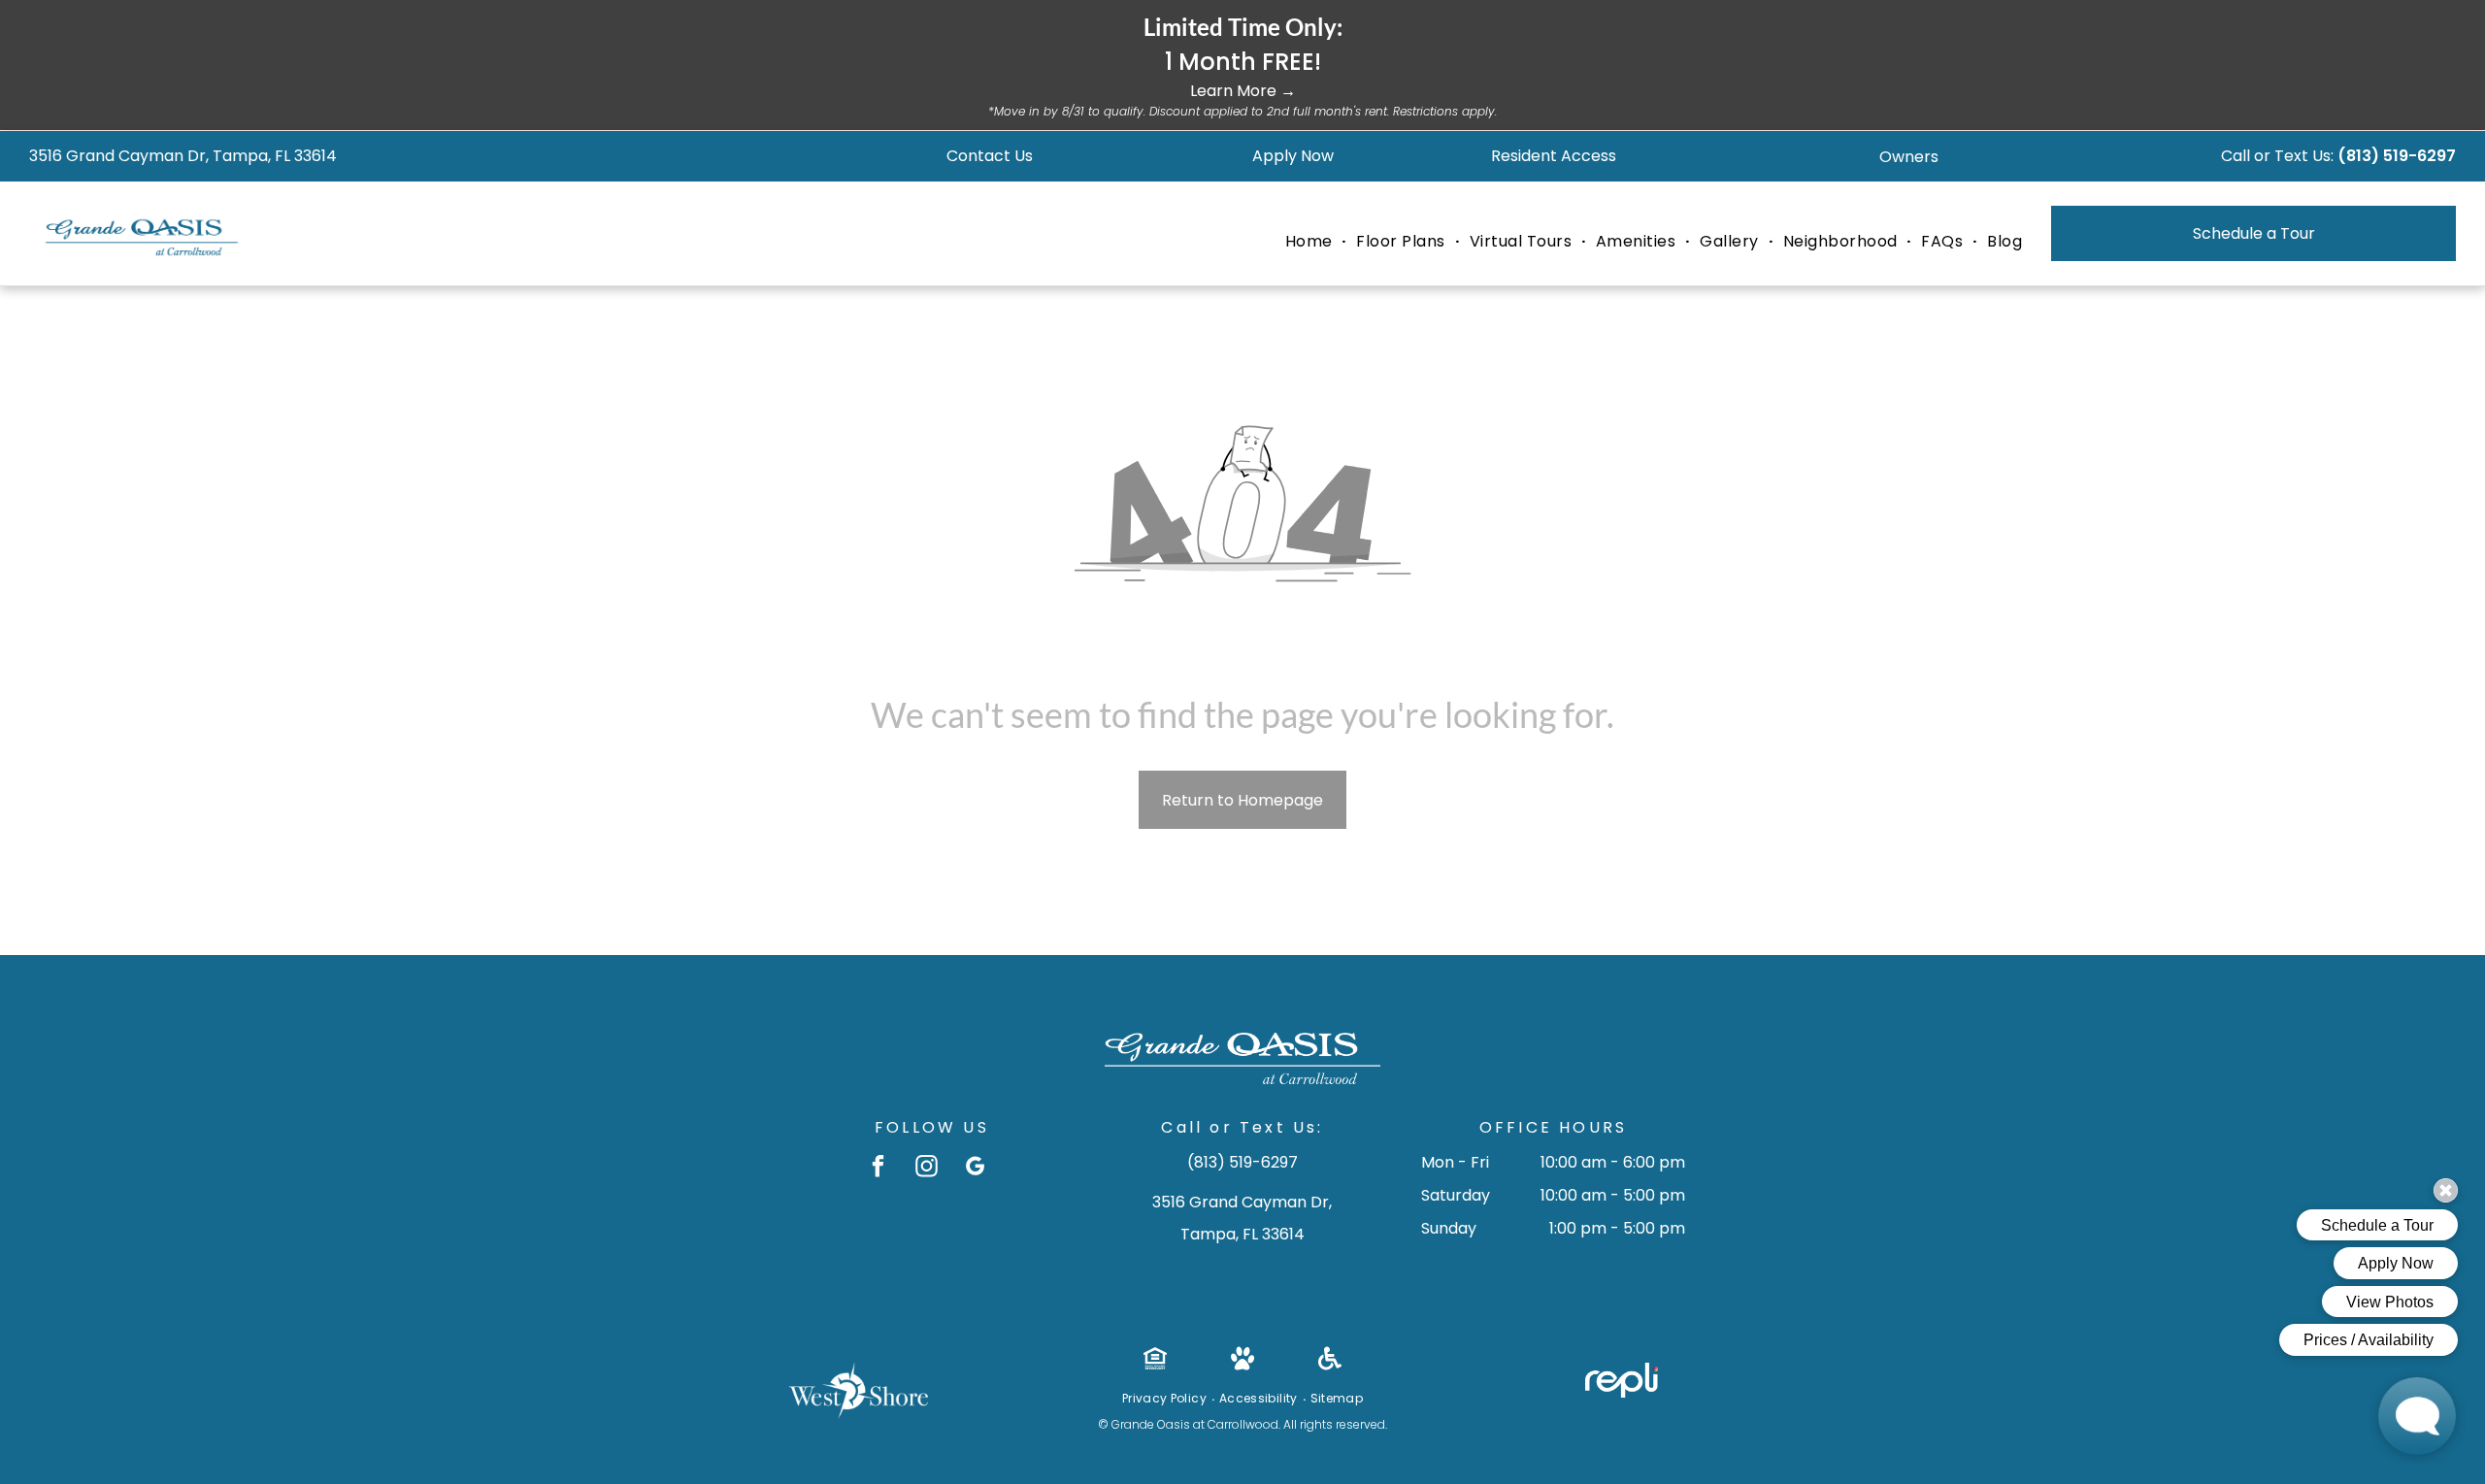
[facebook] (878, 1169)
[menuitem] (1311, 242)
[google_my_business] (975, 1169)
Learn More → (1243, 91)
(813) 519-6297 (2397, 156)
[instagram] (927, 1169)
